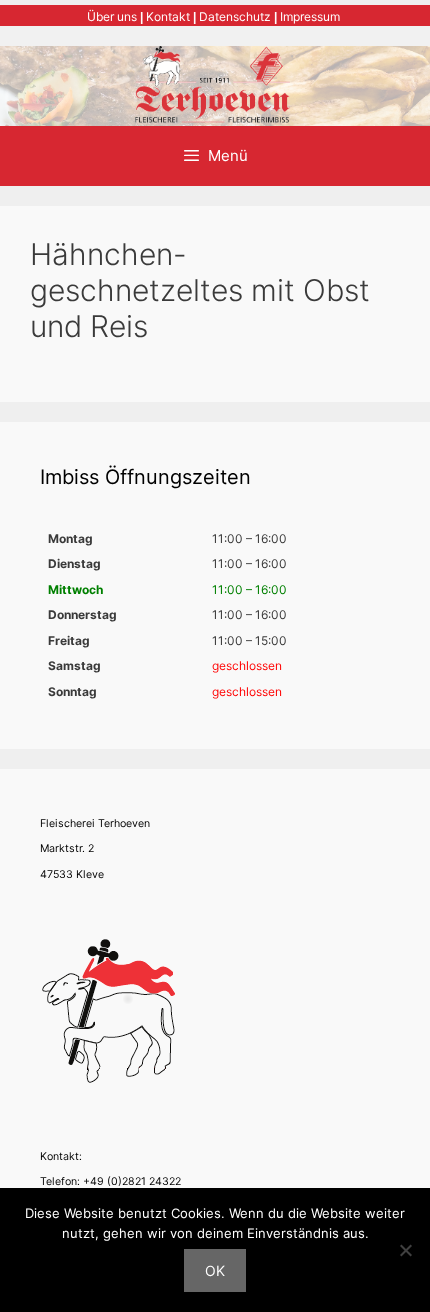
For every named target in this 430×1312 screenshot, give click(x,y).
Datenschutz (235, 16)
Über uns (112, 16)
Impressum (310, 16)
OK (215, 1270)
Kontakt (168, 16)
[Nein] (405, 1250)
